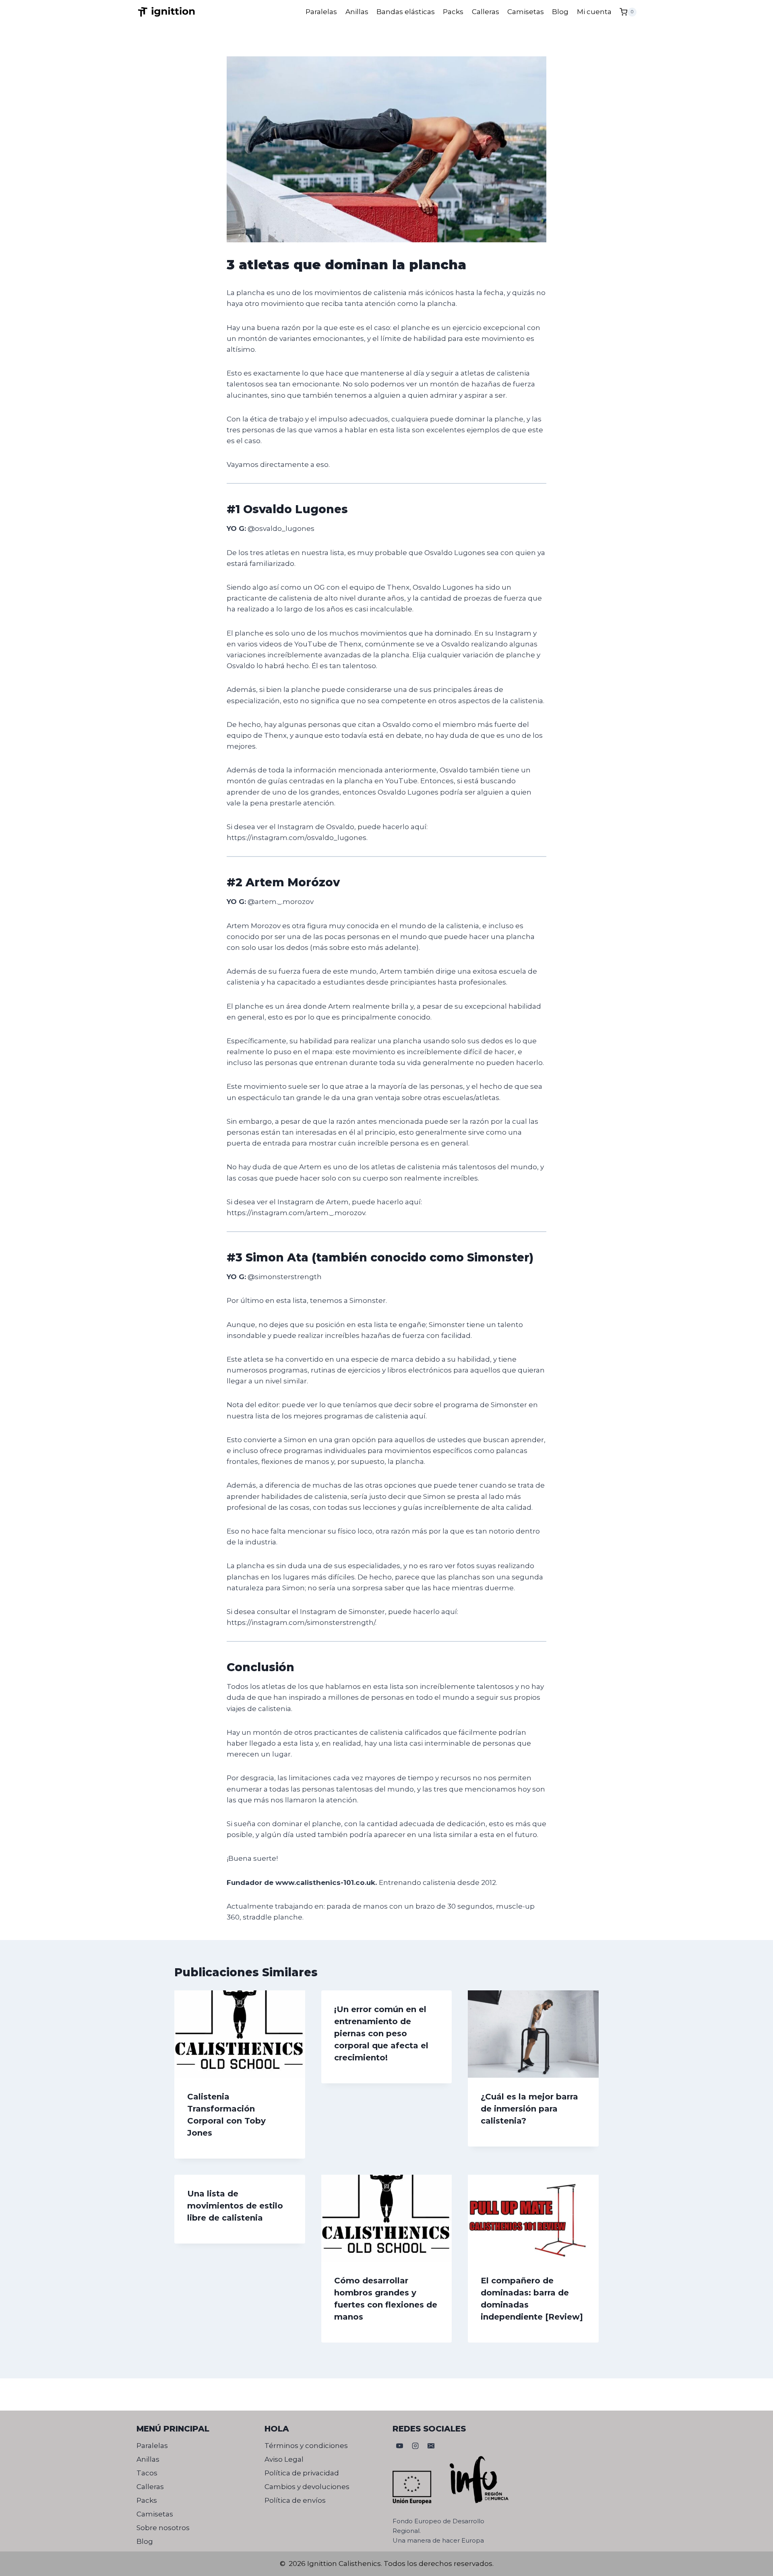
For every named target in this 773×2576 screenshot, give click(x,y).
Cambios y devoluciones (307, 2487)
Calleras (486, 12)
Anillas (357, 12)
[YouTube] (399, 2446)
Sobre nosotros (163, 2528)
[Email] (431, 2446)
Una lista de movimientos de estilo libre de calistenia (235, 2206)
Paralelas (321, 12)
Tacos (147, 2473)
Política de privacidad (302, 2473)
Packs (453, 12)
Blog (560, 12)
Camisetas (526, 12)
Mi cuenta (594, 12)
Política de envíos (295, 2500)
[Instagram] (415, 2446)
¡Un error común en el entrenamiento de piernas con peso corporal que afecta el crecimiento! (381, 2033)
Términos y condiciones (306, 2446)
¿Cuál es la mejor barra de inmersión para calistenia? (529, 2109)
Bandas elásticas (406, 12)
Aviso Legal (284, 2459)
